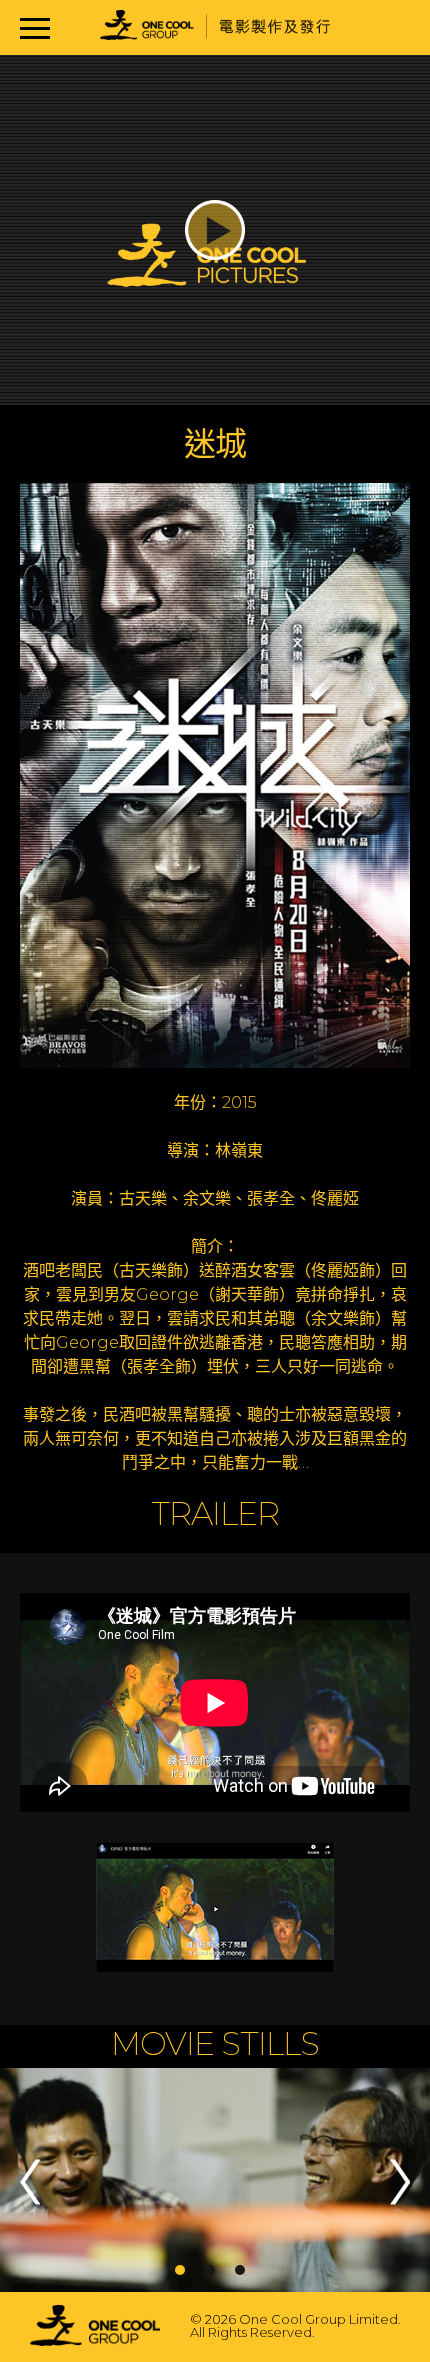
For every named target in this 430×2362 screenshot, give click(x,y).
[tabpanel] (215, 2181)
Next (400, 2181)
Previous (30, 2181)
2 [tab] (210, 2270)
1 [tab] (180, 2270)
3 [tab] (240, 2270)
